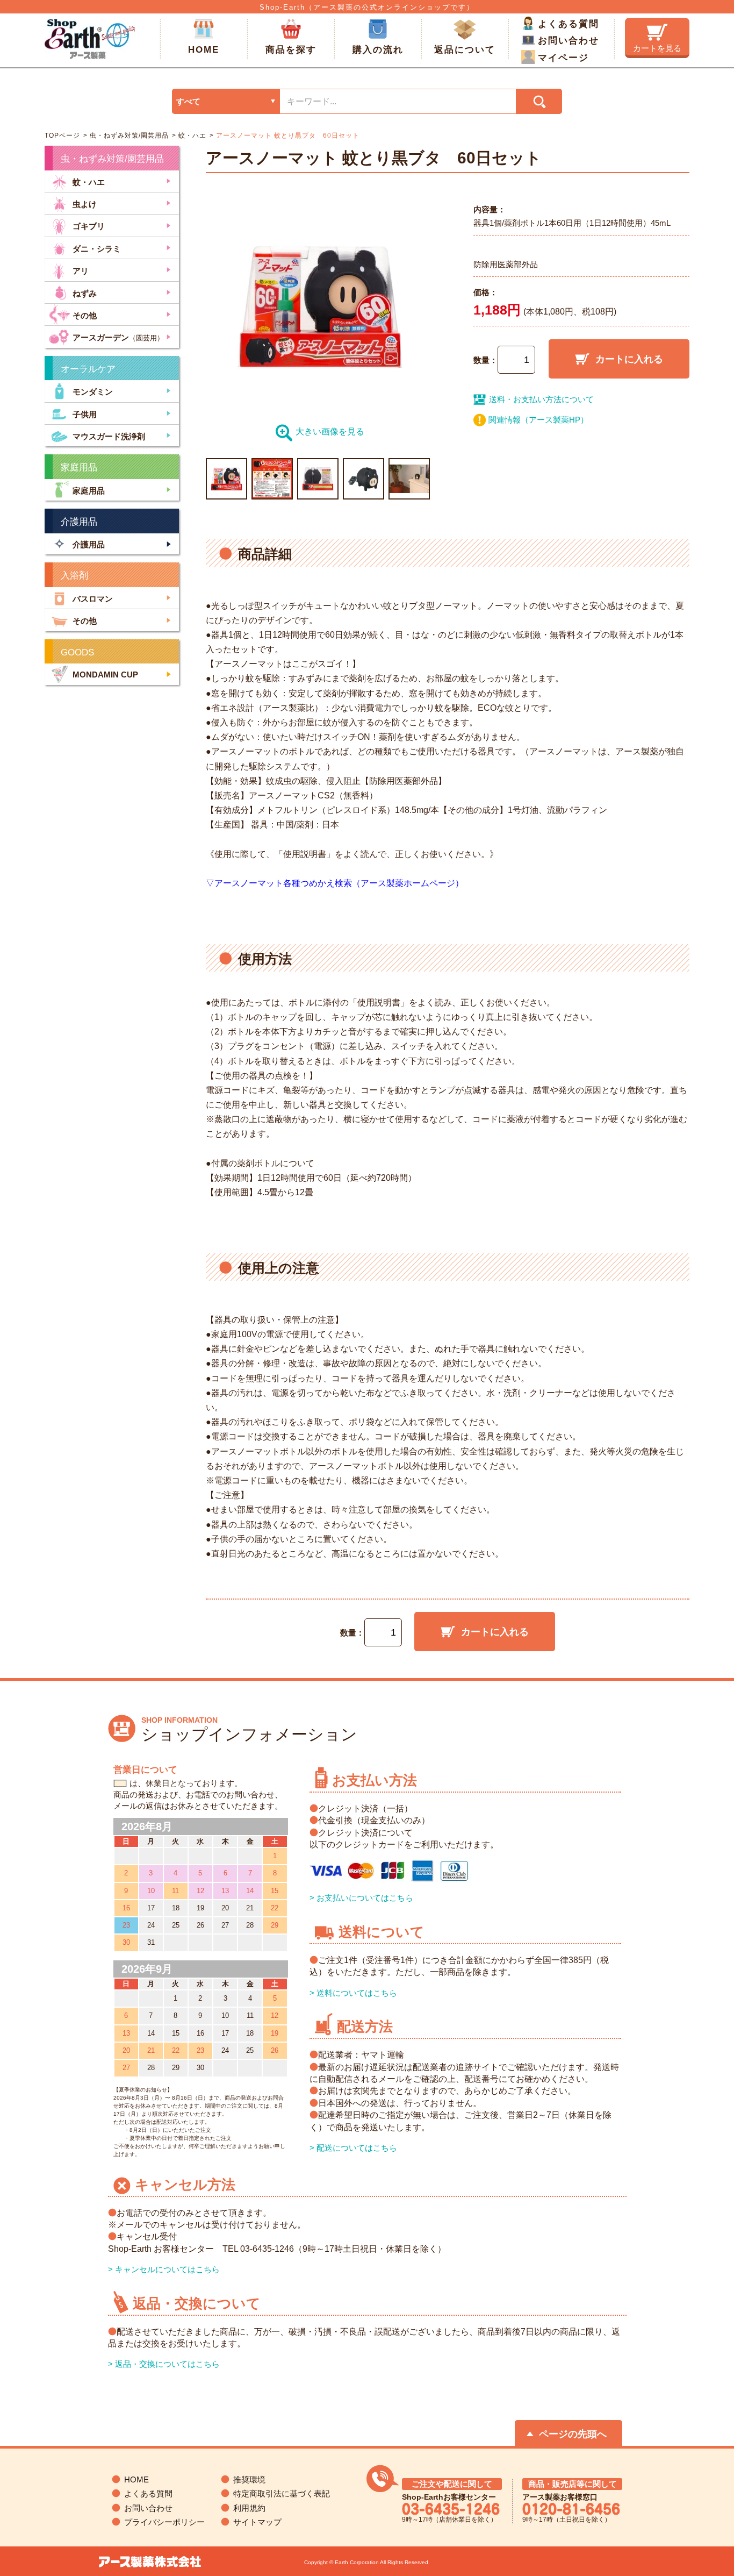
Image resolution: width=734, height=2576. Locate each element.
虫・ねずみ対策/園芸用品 (128, 135)
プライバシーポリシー (164, 2522)
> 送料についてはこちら (353, 1993)
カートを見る (657, 48)
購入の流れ (378, 50)
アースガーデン (118, 337)
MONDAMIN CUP (105, 675)
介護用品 (89, 544)
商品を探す (291, 50)
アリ (81, 271)
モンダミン (93, 392)
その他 (85, 315)
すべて (188, 101)
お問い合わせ (569, 41)
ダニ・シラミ (97, 248)
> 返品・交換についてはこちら (164, 2364)
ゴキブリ (89, 226)
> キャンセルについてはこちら (164, 2269)
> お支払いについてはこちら (361, 1898)
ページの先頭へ (573, 2434)
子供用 (85, 414)
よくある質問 (569, 24)
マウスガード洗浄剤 (109, 436)
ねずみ (85, 293)
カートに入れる (629, 359)
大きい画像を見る (330, 431)
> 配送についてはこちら (353, 2148)
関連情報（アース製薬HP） (538, 420)
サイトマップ (257, 2522)
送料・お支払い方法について (541, 399)
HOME (204, 50)
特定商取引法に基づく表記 (282, 2493)
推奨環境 (249, 2479)
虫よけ (85, 204)
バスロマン (93, 599)
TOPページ (62, 135)
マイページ (563, 58)
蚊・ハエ (191, 135)
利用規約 (249, 2508)
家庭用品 (89, 491)
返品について (465, 50)
